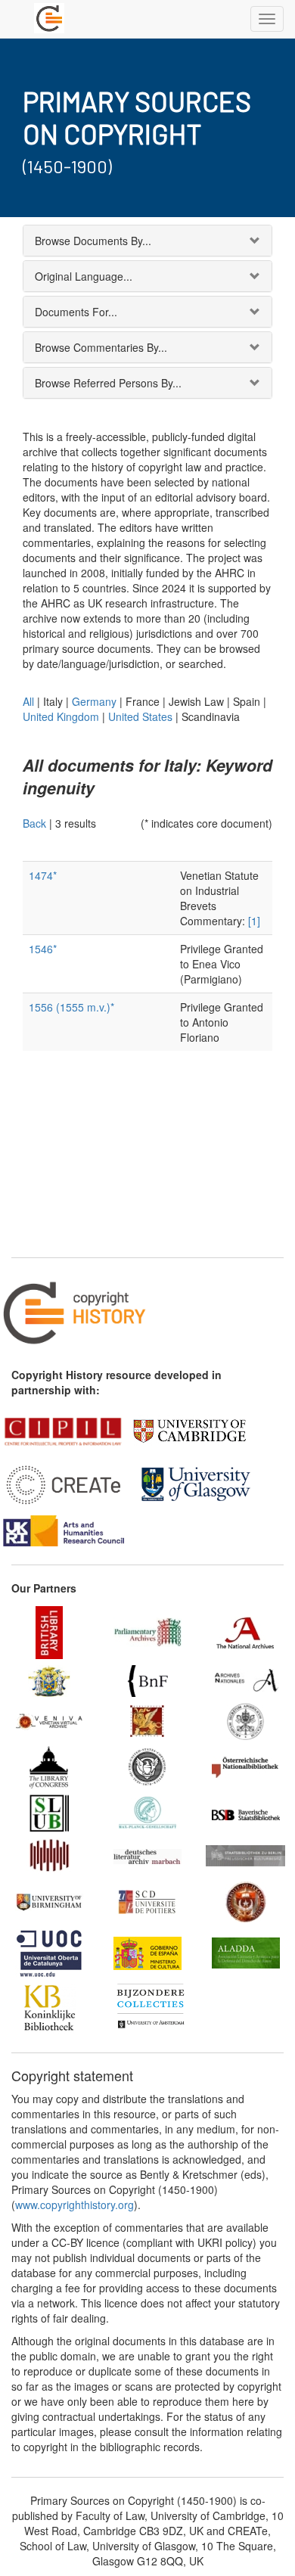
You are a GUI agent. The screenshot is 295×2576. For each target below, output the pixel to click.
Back (34, 823)
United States (140, 716)
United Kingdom (61, 716)
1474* (43, 875)
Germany (94, 701)
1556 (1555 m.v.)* (71, 1007)
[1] (254, 921)
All (28, 701)
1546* (43, 949)
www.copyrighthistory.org (75, 2205)
